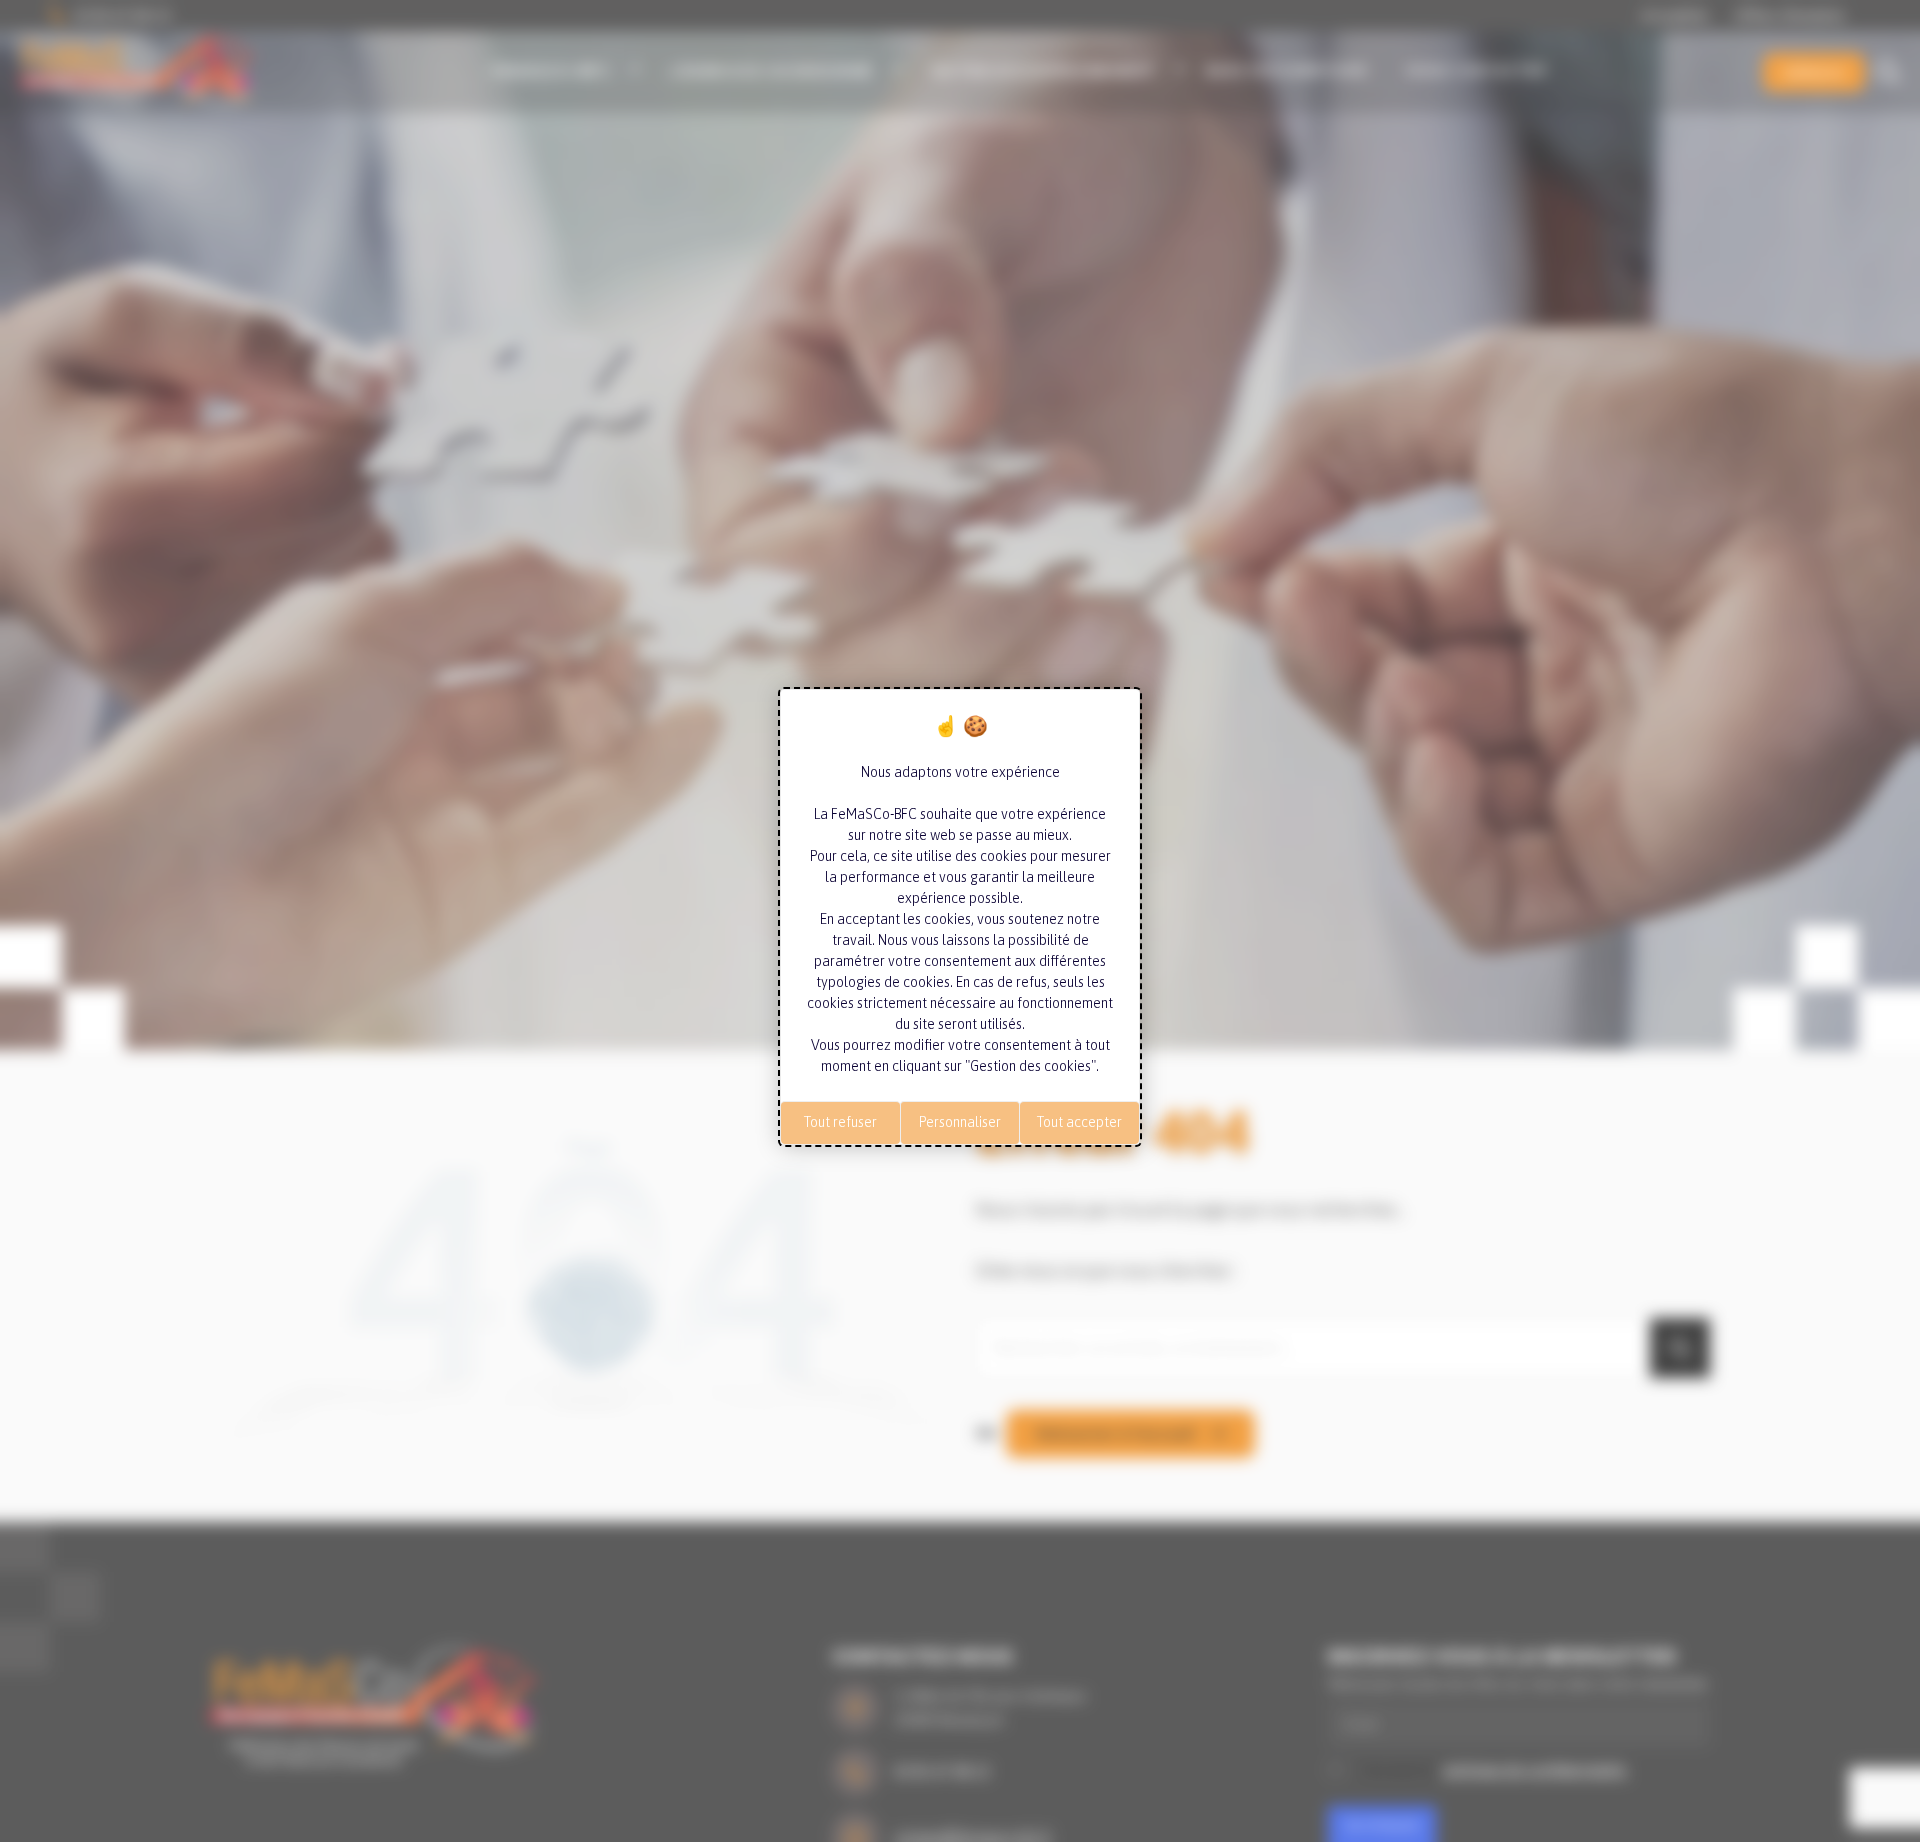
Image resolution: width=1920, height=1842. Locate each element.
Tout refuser (840, 1122)
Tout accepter (1079, 1122)
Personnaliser (960, 1122)
